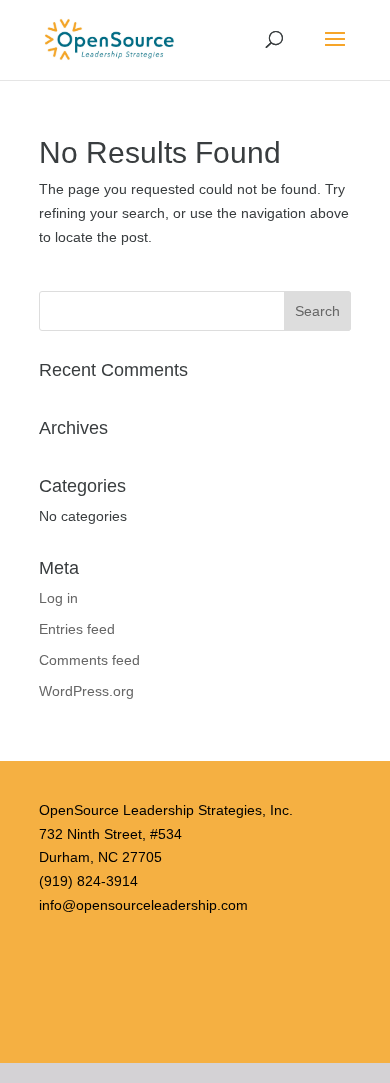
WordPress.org (86, 691)
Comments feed (89, 660)
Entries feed (77, 629)
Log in (58, 598)
